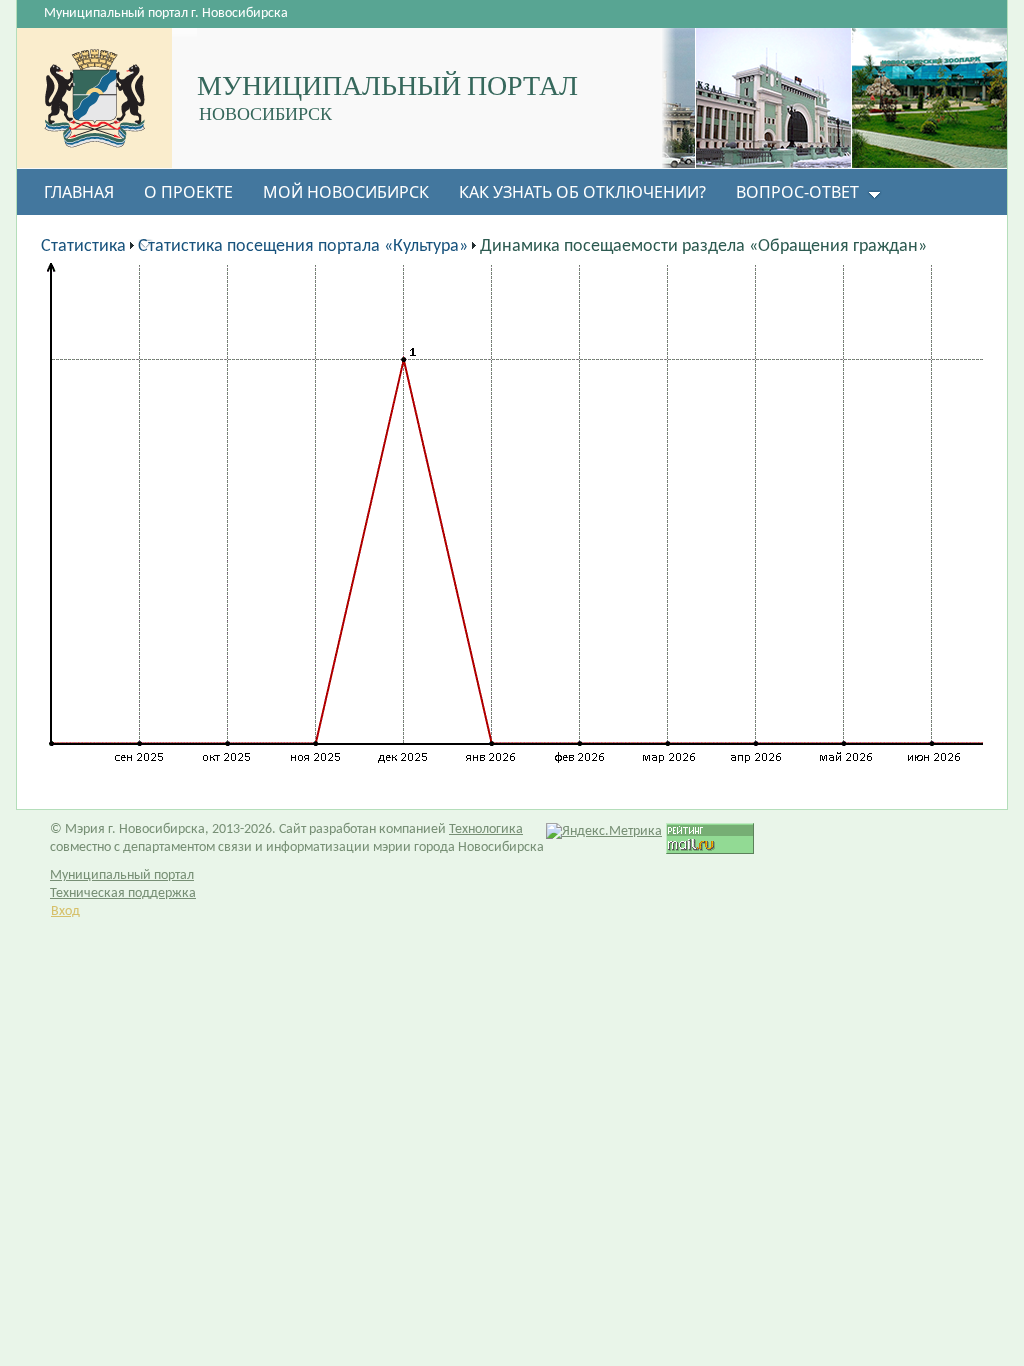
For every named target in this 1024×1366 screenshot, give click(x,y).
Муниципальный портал (122, 875)
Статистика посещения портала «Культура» (303, 246)
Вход (65, 911)
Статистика (83, 246)
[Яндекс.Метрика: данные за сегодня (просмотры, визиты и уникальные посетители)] (604, 832)
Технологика (486, 829)
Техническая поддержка (123, 893)
